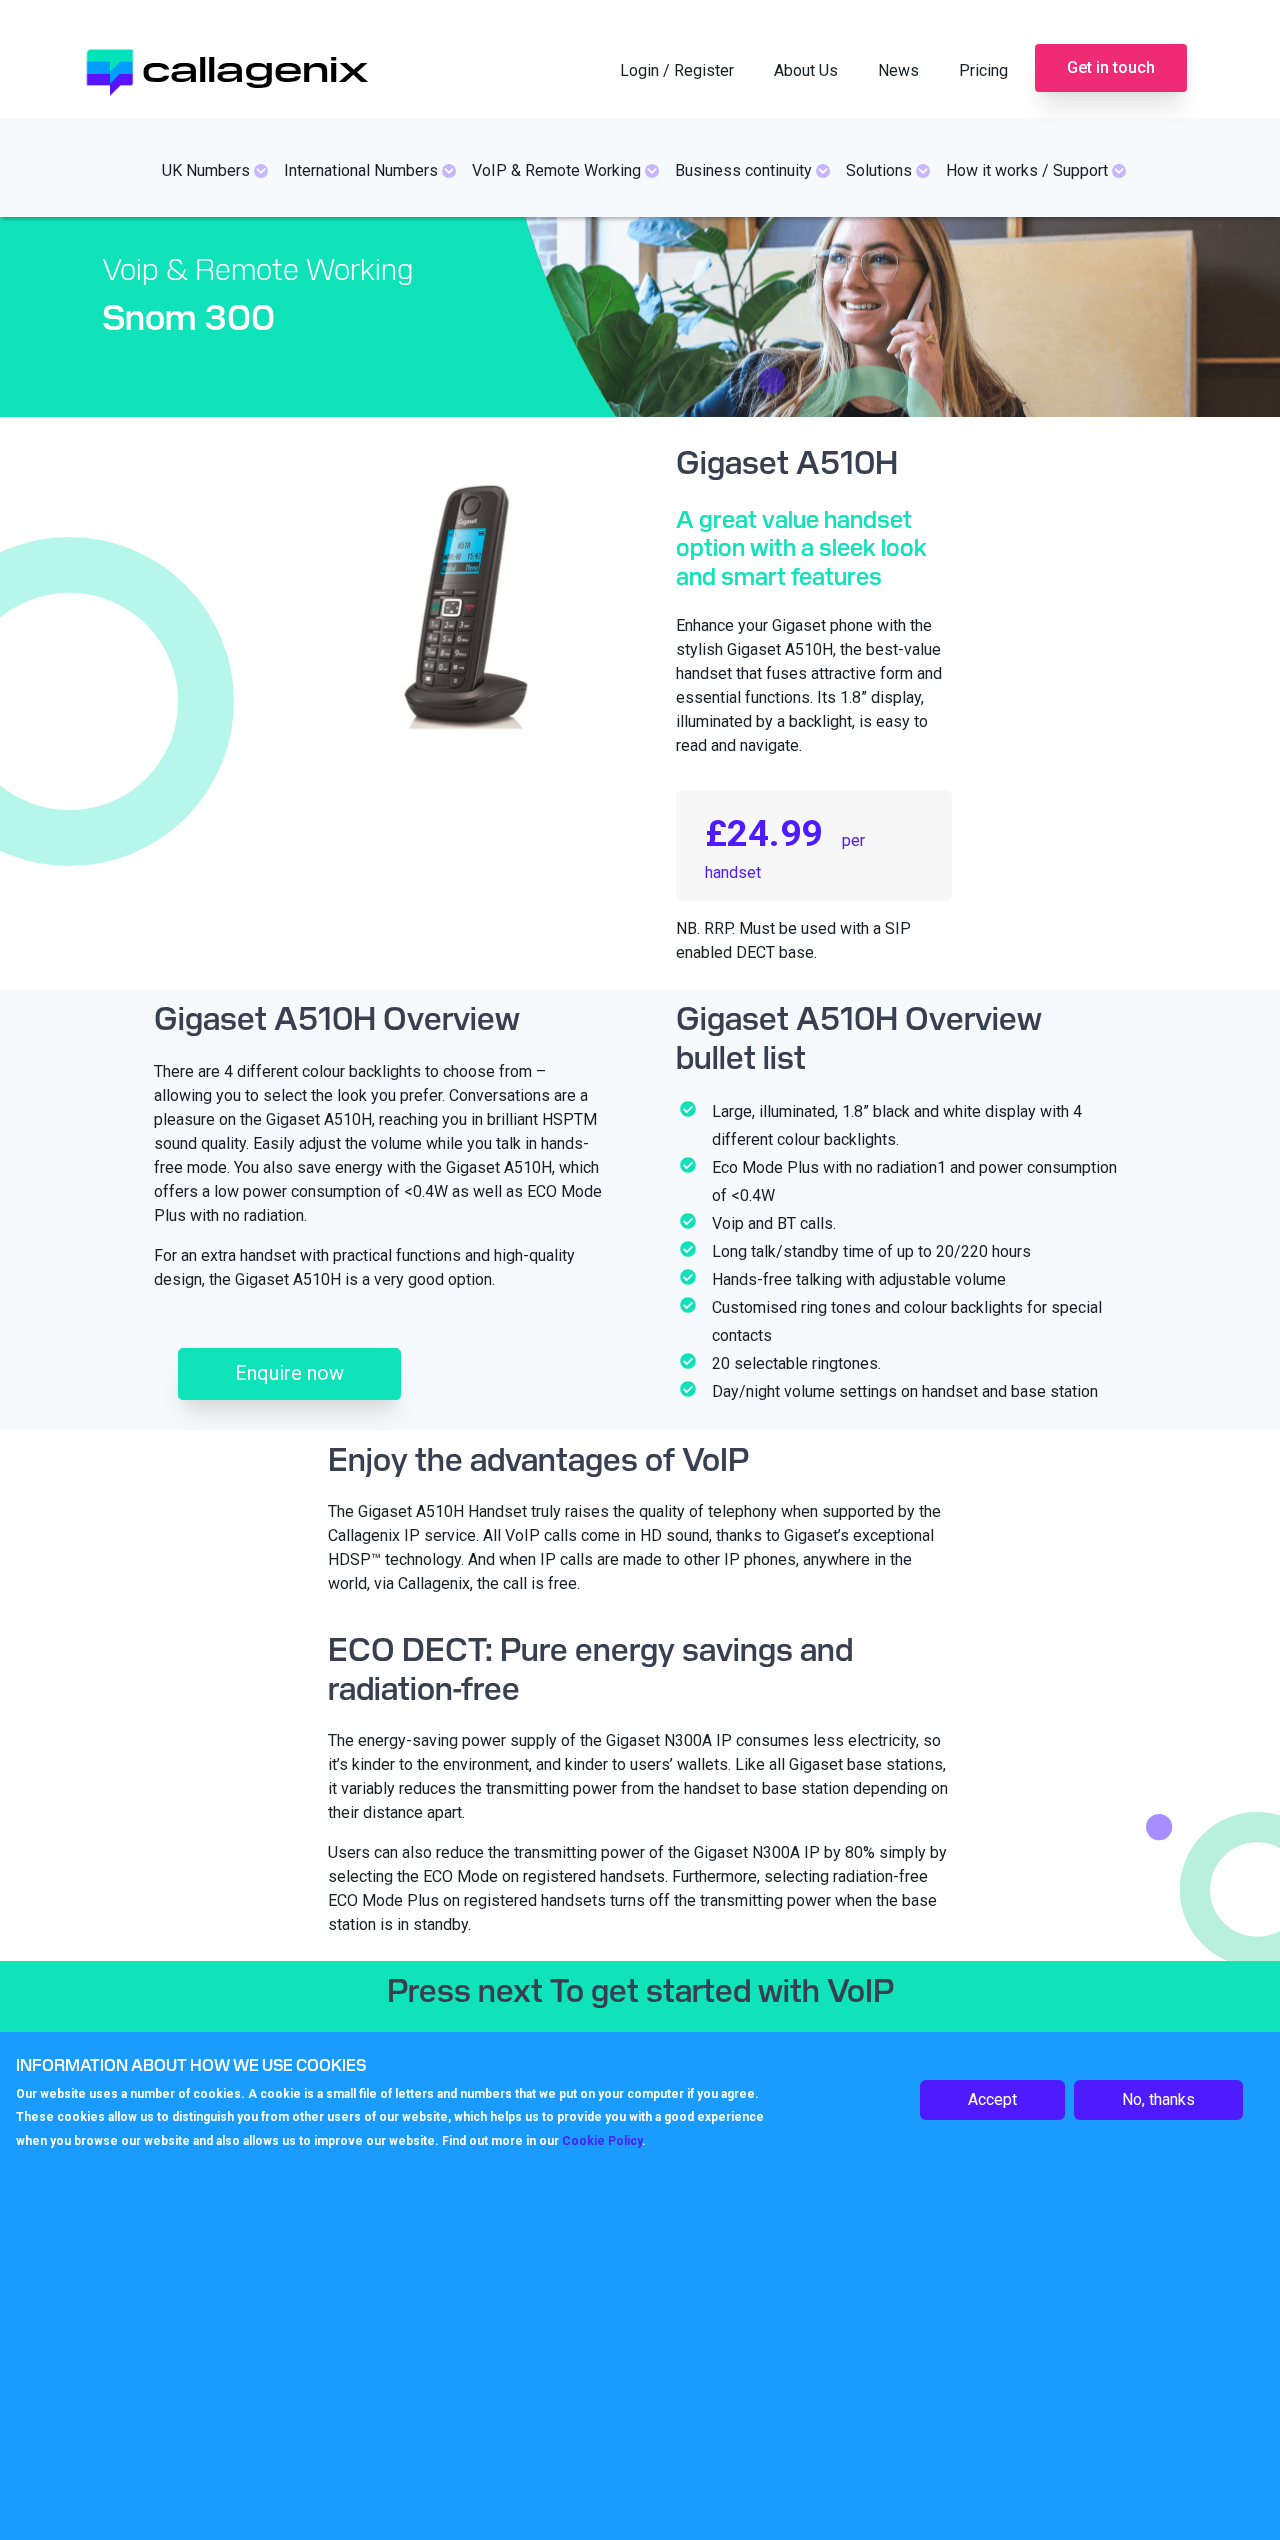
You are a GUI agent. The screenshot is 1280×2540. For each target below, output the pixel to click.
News (898, 70)
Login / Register (677, 70)
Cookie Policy (602, 2141)
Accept (992, 2099)
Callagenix (255, 66)
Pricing (983, 70)
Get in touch (1111, 67)
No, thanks (1158, 2099)
